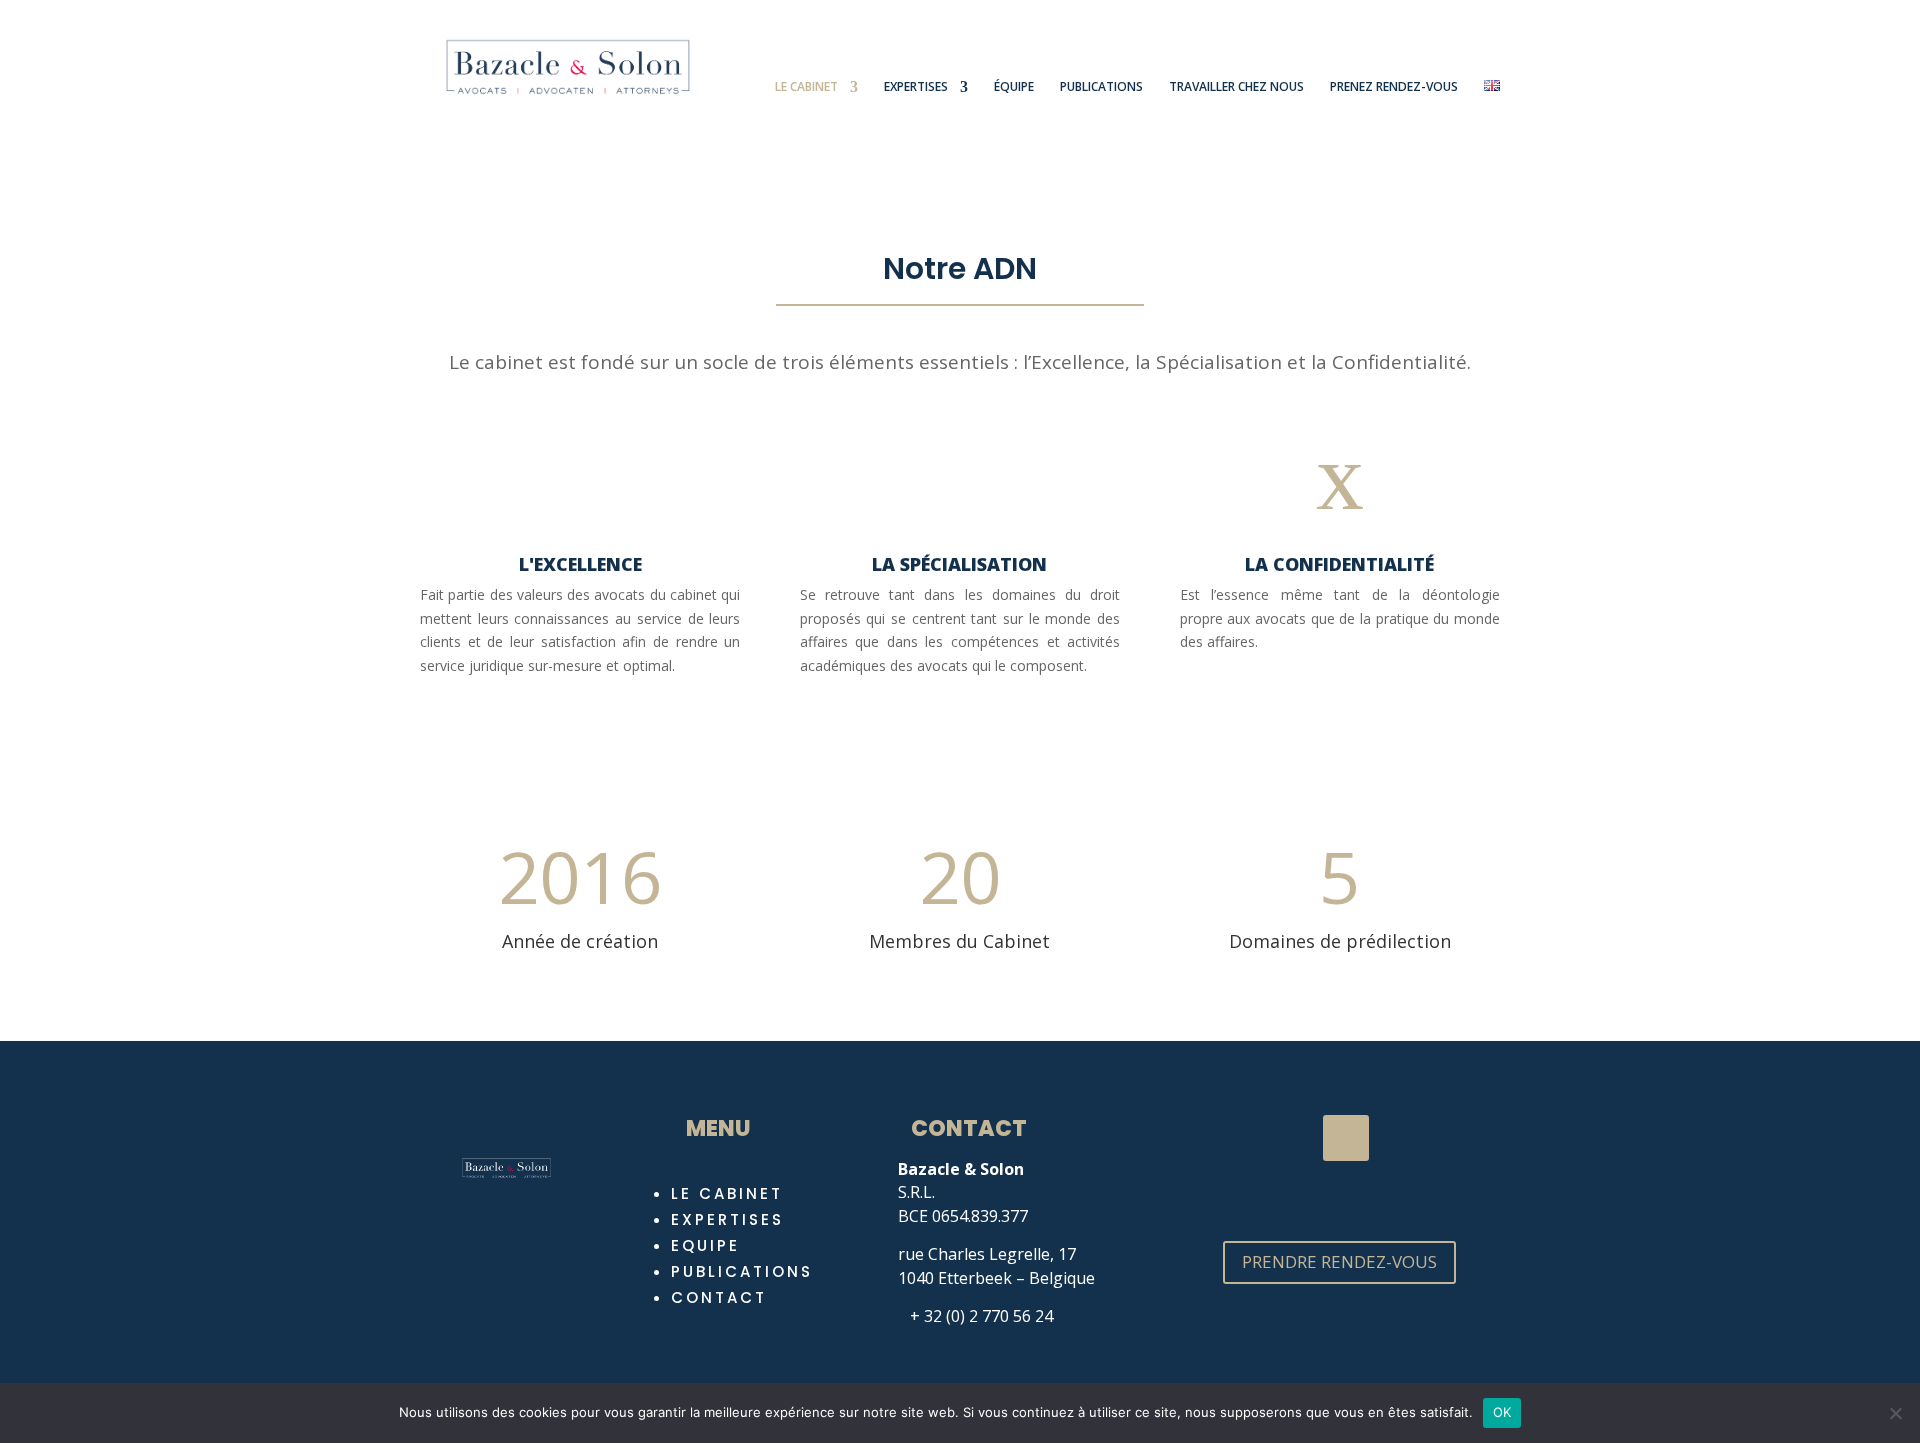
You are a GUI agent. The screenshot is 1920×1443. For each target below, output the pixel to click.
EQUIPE (705, 1245)
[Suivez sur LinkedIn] (1346, 1138)
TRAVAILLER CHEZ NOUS (1236, 87)
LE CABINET (806, 87)
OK (1502, 1412)
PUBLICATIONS (1101, 87)
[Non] (1895, 1413)
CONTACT (719, 1297)
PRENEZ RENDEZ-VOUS (1394, 87)
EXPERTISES (916, 87)
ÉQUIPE (1014, 87)
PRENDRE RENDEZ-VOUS (1339, 1261)
